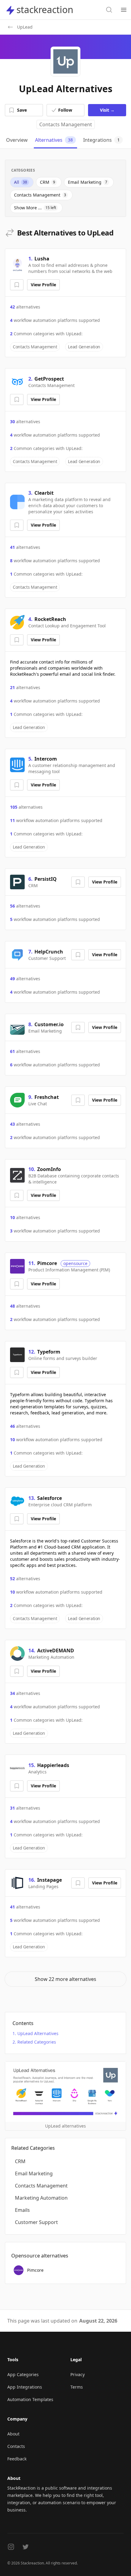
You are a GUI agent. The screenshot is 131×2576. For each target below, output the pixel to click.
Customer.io (49, 1024)
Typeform (49, 1352)
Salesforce (50, 1498)
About (13, 2434)
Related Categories (37, 2042)
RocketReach (50, 619)
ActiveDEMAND (56, 1651)
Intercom (46, 759)
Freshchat (47, 1097)
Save (22, 110)
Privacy (78, 2374)
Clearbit (44, 493)
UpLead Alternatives (38, 2033)
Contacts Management (66, 124)
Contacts (16, 2446)
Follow (65, 110)
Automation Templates (30, 2399)
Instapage (50, 1880)
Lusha (42, 259)
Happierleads (53, 1765)
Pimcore (47, 1263)
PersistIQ (46, 879)
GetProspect (49, 379)
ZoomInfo (49, 1169)
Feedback (17, 2459)
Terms (77, 2387)
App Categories (23, 2374)
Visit (107, 110)
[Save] (17, 285)
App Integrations (25, 2387)
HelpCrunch (49, 952)
